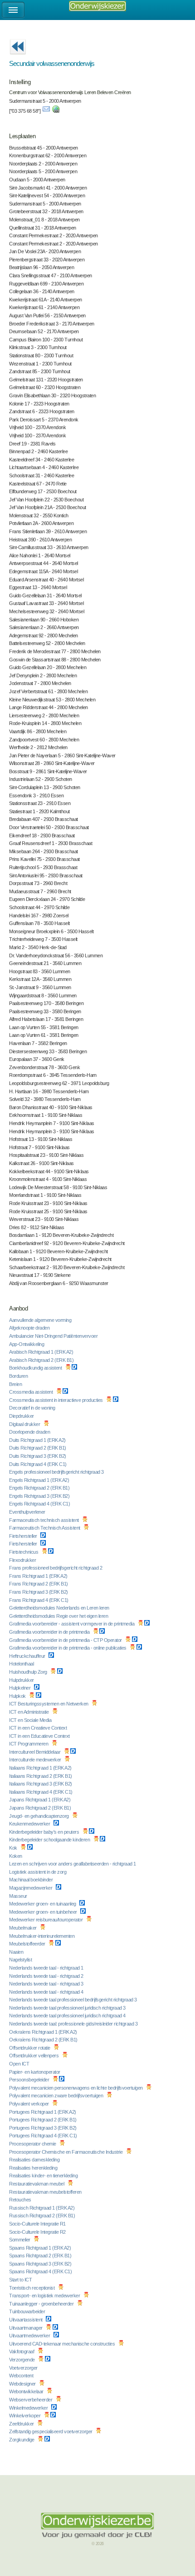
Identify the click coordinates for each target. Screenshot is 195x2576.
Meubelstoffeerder (28, 1944)
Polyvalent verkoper (29, 2104)
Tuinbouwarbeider (28, 2311)
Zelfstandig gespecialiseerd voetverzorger (51, 2431)
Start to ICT (21, 2280)
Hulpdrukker (22, 1680)
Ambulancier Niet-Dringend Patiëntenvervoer (54, 1336)
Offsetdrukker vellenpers (34, 2056)
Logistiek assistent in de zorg (38, 1872)
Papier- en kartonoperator (35, 2072)
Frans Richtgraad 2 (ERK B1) (39, 1584)
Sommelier (20, 2240)
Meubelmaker (23, 1928)
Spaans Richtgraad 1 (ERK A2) (41, 2248)
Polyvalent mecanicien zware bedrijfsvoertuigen (57, 2096)
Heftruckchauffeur (28, 1656)
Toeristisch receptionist (32, 2288)
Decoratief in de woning (33, 1408)
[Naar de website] (56, 111)
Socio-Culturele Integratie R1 (38, 2224)
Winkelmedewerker (29, 2408)
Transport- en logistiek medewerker (45, 2296)
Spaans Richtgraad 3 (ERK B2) (41, 2264)
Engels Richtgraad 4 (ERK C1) (40, 1504)
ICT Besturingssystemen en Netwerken (49, 1704)
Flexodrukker (23, 1560)
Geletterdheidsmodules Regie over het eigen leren (59, 1616)
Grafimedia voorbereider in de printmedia (50, 1632)
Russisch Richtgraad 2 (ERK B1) (43, 2216)
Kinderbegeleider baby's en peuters (45, 1832)
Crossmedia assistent (32, 1392)
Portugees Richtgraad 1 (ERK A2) (43, 2112)
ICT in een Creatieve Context (39, 1728)
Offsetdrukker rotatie (30, 2048)
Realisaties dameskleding (35, 2160)
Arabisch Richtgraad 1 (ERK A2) (42, 1352)
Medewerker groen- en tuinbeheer (44, 1912)
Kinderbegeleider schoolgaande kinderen (50, 1840)
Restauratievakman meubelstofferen (46, 2192)
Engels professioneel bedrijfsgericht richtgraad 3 (57, 1472)
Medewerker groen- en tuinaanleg (43, 1904)
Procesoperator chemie (33, 2144)
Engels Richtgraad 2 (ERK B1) (40, 1488)
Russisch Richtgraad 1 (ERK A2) (42, 2208)
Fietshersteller (24, 1536)
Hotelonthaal (22, 1664)
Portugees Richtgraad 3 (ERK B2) (43, 2128)
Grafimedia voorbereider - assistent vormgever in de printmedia (72, 1624)
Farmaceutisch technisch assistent (44, 1520)
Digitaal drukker (25, 1424)
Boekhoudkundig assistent (36, 1368)
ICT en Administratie (29, 1712)
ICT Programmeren (29, 1744)
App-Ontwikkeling (27, 1344)
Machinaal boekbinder (32, 1880)
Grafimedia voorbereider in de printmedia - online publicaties (68, 1648)
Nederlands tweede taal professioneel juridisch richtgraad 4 (68, 2016)
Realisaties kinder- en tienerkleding (44, 2176)
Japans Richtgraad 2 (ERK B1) (41, 1808)
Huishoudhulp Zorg (29, 1672)
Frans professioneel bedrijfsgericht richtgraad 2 (56, 1568)
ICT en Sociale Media (31, 1720)
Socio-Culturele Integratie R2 (38, 2232)
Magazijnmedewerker (31, 1888)
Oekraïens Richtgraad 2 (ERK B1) (44, 2040)
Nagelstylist (21, 1960)
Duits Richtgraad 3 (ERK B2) (38, 1456)
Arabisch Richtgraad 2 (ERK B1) (42, 1360)
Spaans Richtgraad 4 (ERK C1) (41, 2271)
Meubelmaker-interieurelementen (42, 1936)
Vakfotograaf (22, 2351)
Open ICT (20, 2064)
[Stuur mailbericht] (46, 111)
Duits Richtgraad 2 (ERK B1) (38, 1448)
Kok (14, 1848)
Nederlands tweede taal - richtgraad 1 (47, 1968)
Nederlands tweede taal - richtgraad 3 (47, 1984)
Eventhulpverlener (28, 1512)
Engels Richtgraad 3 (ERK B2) (40, 1496)
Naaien (17, 1952)
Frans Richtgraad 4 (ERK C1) (39, 1600)
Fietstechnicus (24, 1552)
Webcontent (22, 2376)
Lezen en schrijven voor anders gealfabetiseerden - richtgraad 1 (73, 1864)
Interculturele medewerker (36, 1760)
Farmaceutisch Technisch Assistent (45, 1528)
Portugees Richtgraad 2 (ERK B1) (43, 2120)
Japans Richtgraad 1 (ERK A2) (40, 1800)
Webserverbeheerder (31, 2400)
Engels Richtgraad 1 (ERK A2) (40, 1480)
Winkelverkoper (25, 2416)
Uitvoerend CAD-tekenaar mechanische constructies (63, 2344)
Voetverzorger (24, 2368)
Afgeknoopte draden (30, 1328)
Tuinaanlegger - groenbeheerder (42, 2304)
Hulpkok (18, 1696)
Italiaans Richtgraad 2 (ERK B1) (41, 1776)
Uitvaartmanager (26, 2328)
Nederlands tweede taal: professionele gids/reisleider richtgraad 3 (74, 2024)
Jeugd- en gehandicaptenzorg (39, 1816)
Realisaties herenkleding (34, 2168)
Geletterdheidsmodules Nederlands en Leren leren (60, 1608)
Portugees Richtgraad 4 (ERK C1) (44, 2136)
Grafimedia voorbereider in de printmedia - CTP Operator (66, 1640)
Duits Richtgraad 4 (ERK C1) (38, 1464)
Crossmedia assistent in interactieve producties (56, 1400)
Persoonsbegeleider (30, 2080)
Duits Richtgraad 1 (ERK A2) (38, 1440)
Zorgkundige (22, 2440)
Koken (16, 1856)
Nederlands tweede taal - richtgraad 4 (47, 1992)
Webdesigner (23, 2384)
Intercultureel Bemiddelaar (35, 1752)
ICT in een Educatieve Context (40, 1736)
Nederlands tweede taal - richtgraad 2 (47, 1976)
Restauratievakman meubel (37, 2184)
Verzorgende (22, 2360)
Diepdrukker (22, 1416)
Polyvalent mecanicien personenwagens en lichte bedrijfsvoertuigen (76, 2088)
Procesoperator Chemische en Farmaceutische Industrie (66, 2152)
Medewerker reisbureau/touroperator (46, 1920)
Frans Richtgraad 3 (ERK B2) (39, 1592)
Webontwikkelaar (27, 2391)
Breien (16, 1384)
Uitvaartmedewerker (30, 2336)
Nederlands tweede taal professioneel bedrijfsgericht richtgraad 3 (73, 2000)
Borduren (19, 1376)
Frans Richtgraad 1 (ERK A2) (39, 1576)
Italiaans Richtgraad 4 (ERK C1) (41, 1792)
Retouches (21, 2200)
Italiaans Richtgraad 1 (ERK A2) (41, 1768)
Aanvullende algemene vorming (41, 1320)
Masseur (19, 1896)
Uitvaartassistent (26, 2320)
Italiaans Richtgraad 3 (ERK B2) (41, 1784)
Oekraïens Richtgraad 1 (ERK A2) (44, 2032)
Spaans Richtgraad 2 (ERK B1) (41, 2256)
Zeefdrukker (22, 2424)
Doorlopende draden (30, 1432)
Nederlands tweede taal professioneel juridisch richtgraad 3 (68, 2008)
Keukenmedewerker (30, 1824)
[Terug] (18, 57)
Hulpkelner (20, 1688)
